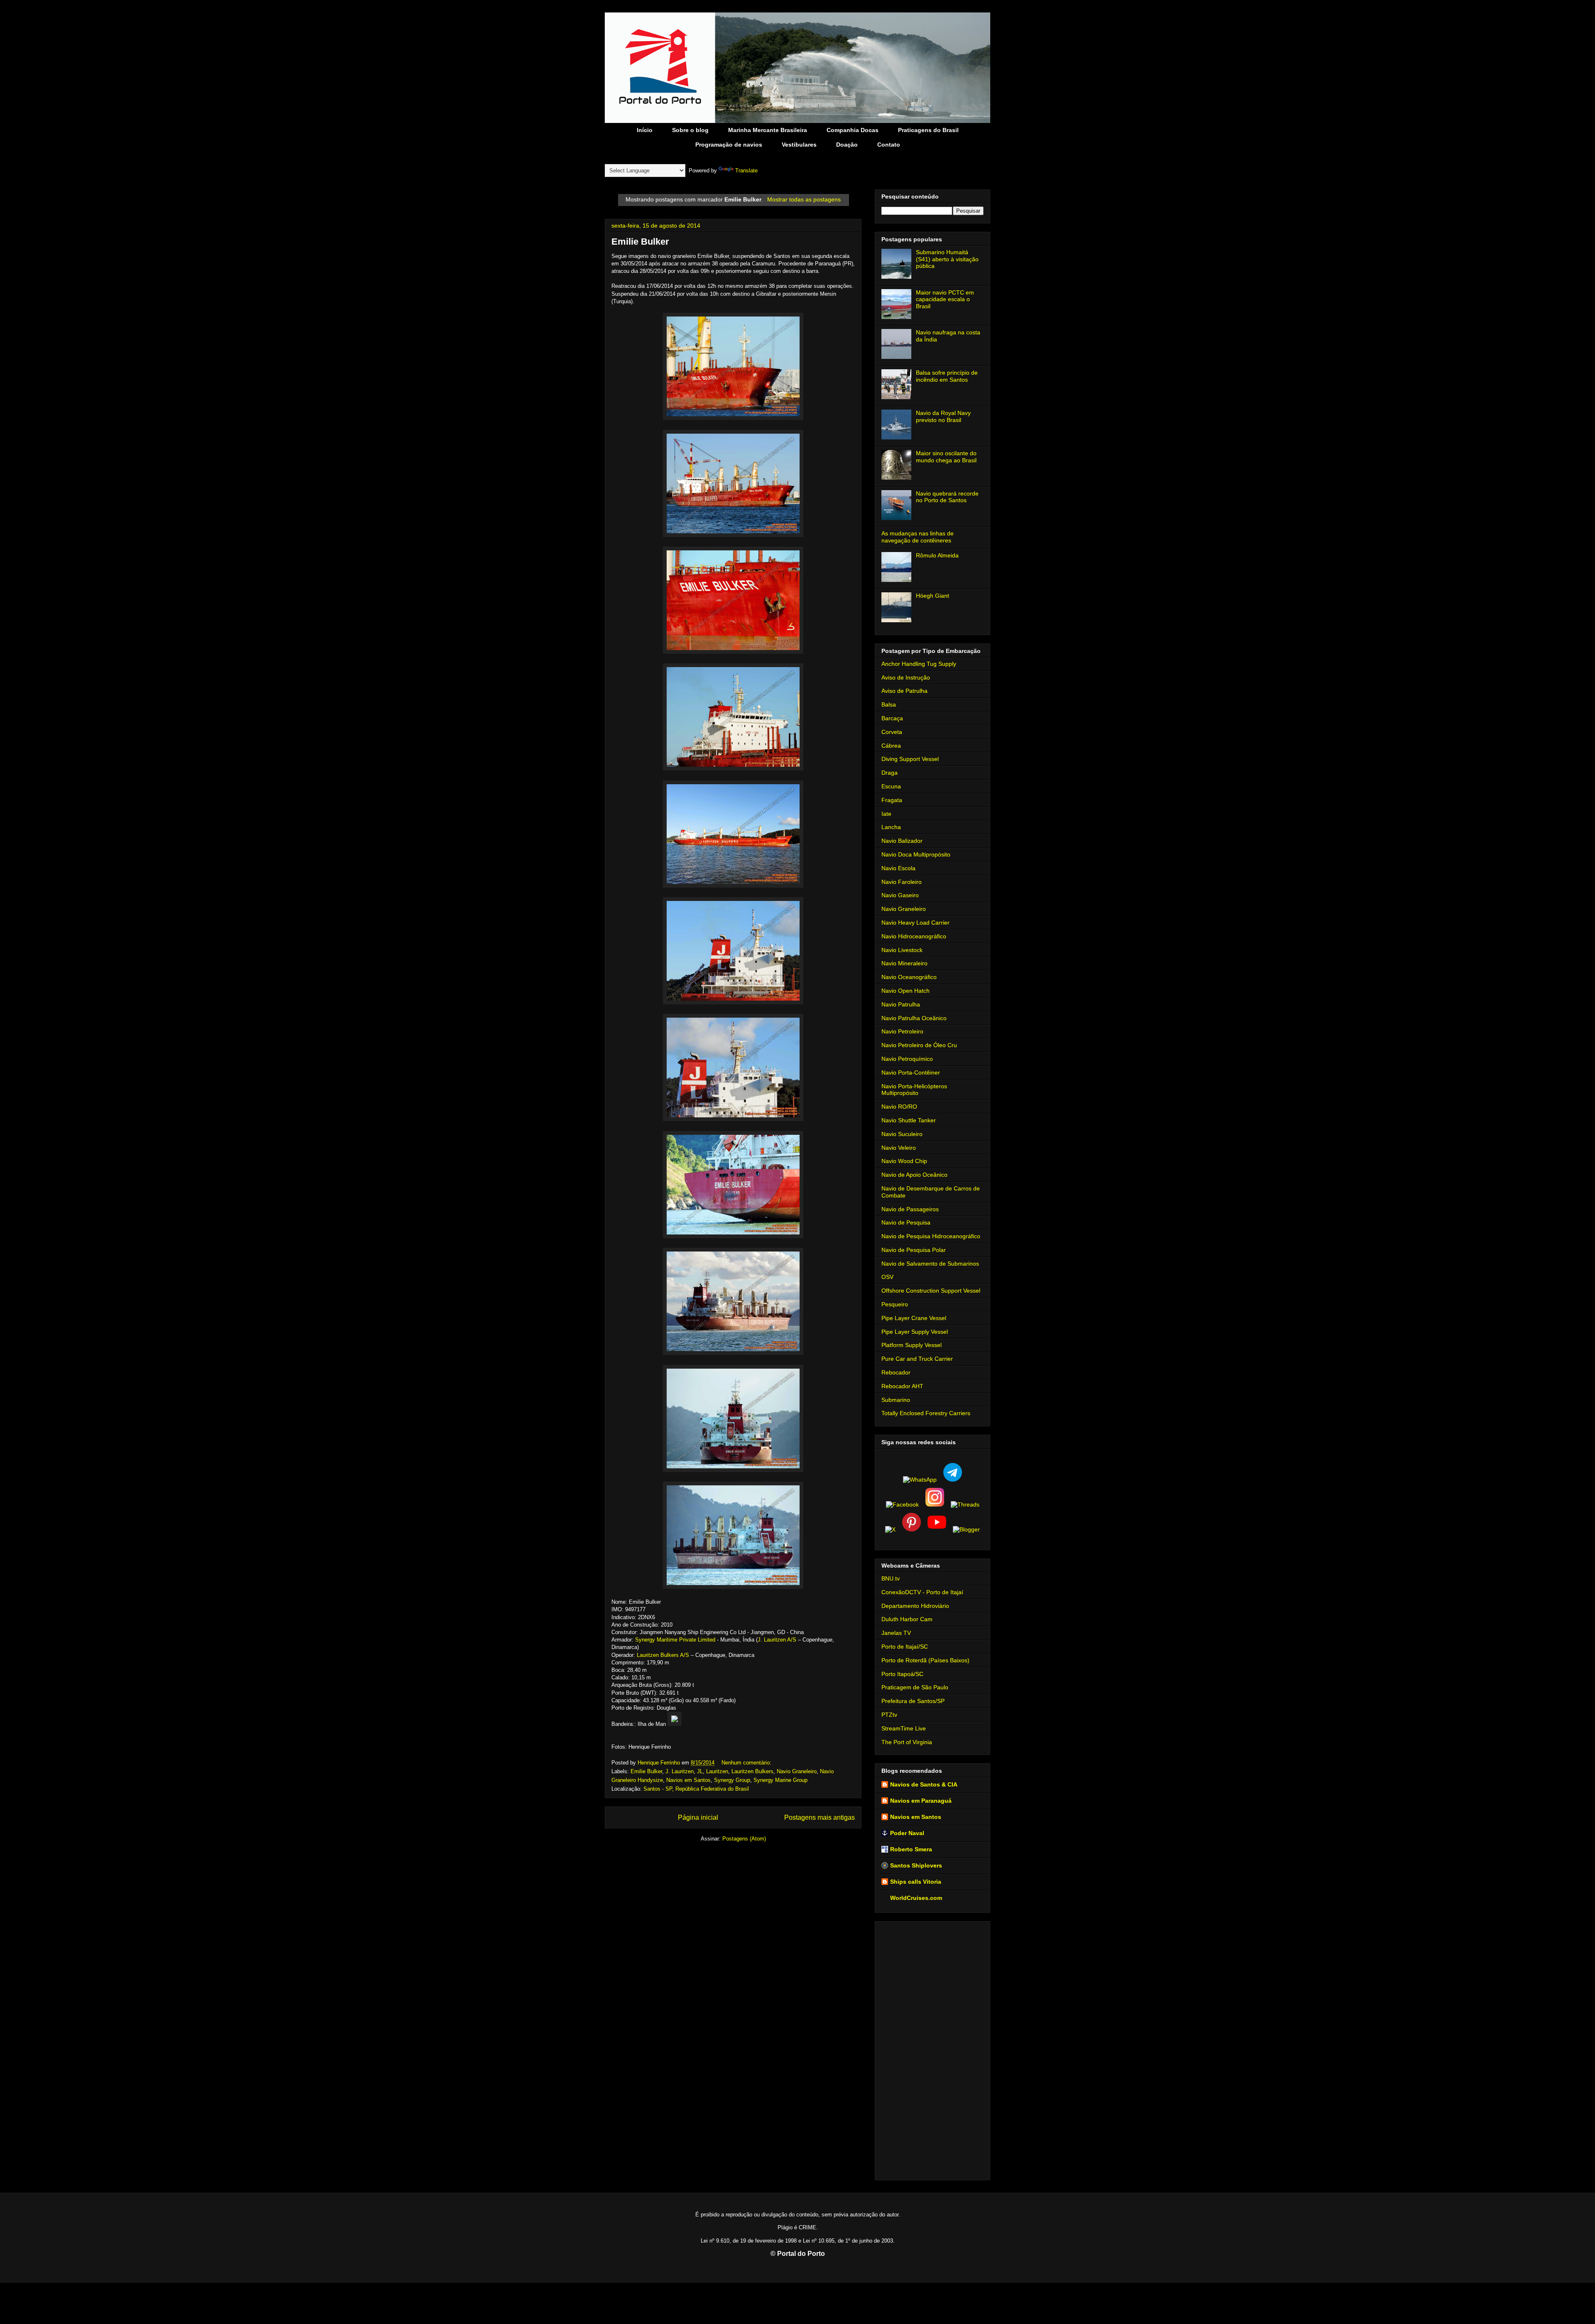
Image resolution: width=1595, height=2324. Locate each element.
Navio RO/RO (899, 1107)
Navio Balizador (902, 841)
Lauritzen (717, 1771)
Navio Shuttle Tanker (909, 1120)
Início (645, 130)
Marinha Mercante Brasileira (768, 130)
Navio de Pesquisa (906, 1222)
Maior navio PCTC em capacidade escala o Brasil (945, 299)
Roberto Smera (911, 1849)
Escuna (891, 786)
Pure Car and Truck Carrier (917, 1359)
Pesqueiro (895, 1304)
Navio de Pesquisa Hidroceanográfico (931, 1236)
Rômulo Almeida (937, 555)
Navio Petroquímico (907, 1059)
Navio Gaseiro (900, 895)
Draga (890, 773)
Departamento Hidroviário (915, 1606)
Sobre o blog (690, 130)
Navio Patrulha (901, 1004)
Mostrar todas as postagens (804, 199)
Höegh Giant (932, 596)
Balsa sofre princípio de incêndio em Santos (947, 376)
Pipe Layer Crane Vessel (914, 1318)
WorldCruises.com (916, 1898)
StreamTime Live (904, 1728)
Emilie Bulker (640, 242)
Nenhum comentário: (747, 1763)
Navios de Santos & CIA (924, 1784)
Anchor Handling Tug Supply (919, 664)
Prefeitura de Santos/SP (913, 1701)
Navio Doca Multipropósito (916, 854)
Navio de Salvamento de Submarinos (930, 1264)
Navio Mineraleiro (904, 963)
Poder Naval (907, 1833)
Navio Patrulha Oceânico (914, 1018)
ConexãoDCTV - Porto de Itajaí (922, 1592)
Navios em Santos (688, 1780)
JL (700, 1771)
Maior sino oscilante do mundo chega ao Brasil (946, 457)
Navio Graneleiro (797, 1771)
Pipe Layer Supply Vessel (915, 1332)
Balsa (889, 704)
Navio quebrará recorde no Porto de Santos (947, 497)
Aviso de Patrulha (904, 691)
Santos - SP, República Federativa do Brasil (696, 1789)
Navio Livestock (902, 950)
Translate (746, 171)
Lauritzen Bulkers (752, 1771)
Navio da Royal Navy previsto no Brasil (943, 416)
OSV (887, 1277)
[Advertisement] (932, 2049)
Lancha (891, 827)
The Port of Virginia (907, 1742)
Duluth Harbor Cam (907, 1619)
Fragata (892, 800)
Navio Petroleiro (902, 1031)
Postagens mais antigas (820, 1817)
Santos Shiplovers (916, 1865)
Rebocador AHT (902, 1386)
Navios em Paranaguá (921, 1801)
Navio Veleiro (899, 1148)
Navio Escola (898, 868)
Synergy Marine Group (780, 1780)
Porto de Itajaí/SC (905, 1647)
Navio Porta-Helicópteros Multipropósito (914, 1090)
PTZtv (889, 1715)
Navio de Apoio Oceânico (914, 1175)
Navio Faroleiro (902, 882)
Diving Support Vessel (910, 759)
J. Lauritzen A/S (777, 1640)
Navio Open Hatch (905, 991)
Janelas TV (896, 1633)
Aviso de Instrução (906, 677)
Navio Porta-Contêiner (911, 1072)
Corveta (892, 732)
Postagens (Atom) (744, 1839)
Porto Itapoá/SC (902, 1674)
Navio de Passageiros (910, 1209)
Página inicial (698, 1817)
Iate (886, 814)
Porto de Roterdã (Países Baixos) (925, 1660)
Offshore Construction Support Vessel (931, 1291)
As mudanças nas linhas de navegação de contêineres (918, 537)
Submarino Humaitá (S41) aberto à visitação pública (947, 259)
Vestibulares (799, 145)
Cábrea (891, 746)
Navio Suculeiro (902, 1134)
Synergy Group (732, 1780)
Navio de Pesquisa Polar (914, 1250)
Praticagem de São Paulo (915, 1687)
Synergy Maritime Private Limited (675, 1640)
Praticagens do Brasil (928, 130)
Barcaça (892, 718)
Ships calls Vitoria (916, 1882)
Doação (847, 145)
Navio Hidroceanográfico (914, 936)
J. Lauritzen (680, 1771)
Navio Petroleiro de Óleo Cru (919, 1045)
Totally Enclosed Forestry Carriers (926, 1413)
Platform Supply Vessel (912, 1345)
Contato (889, 145)
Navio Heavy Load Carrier (915, 923)
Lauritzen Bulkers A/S (663, 1655)
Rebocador (896, 1372)
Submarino (896, 1400)
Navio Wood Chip (904, 1161)
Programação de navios (729, 145)
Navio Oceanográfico (909, 977)
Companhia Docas (853, 130)
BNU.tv (891, 1578)
